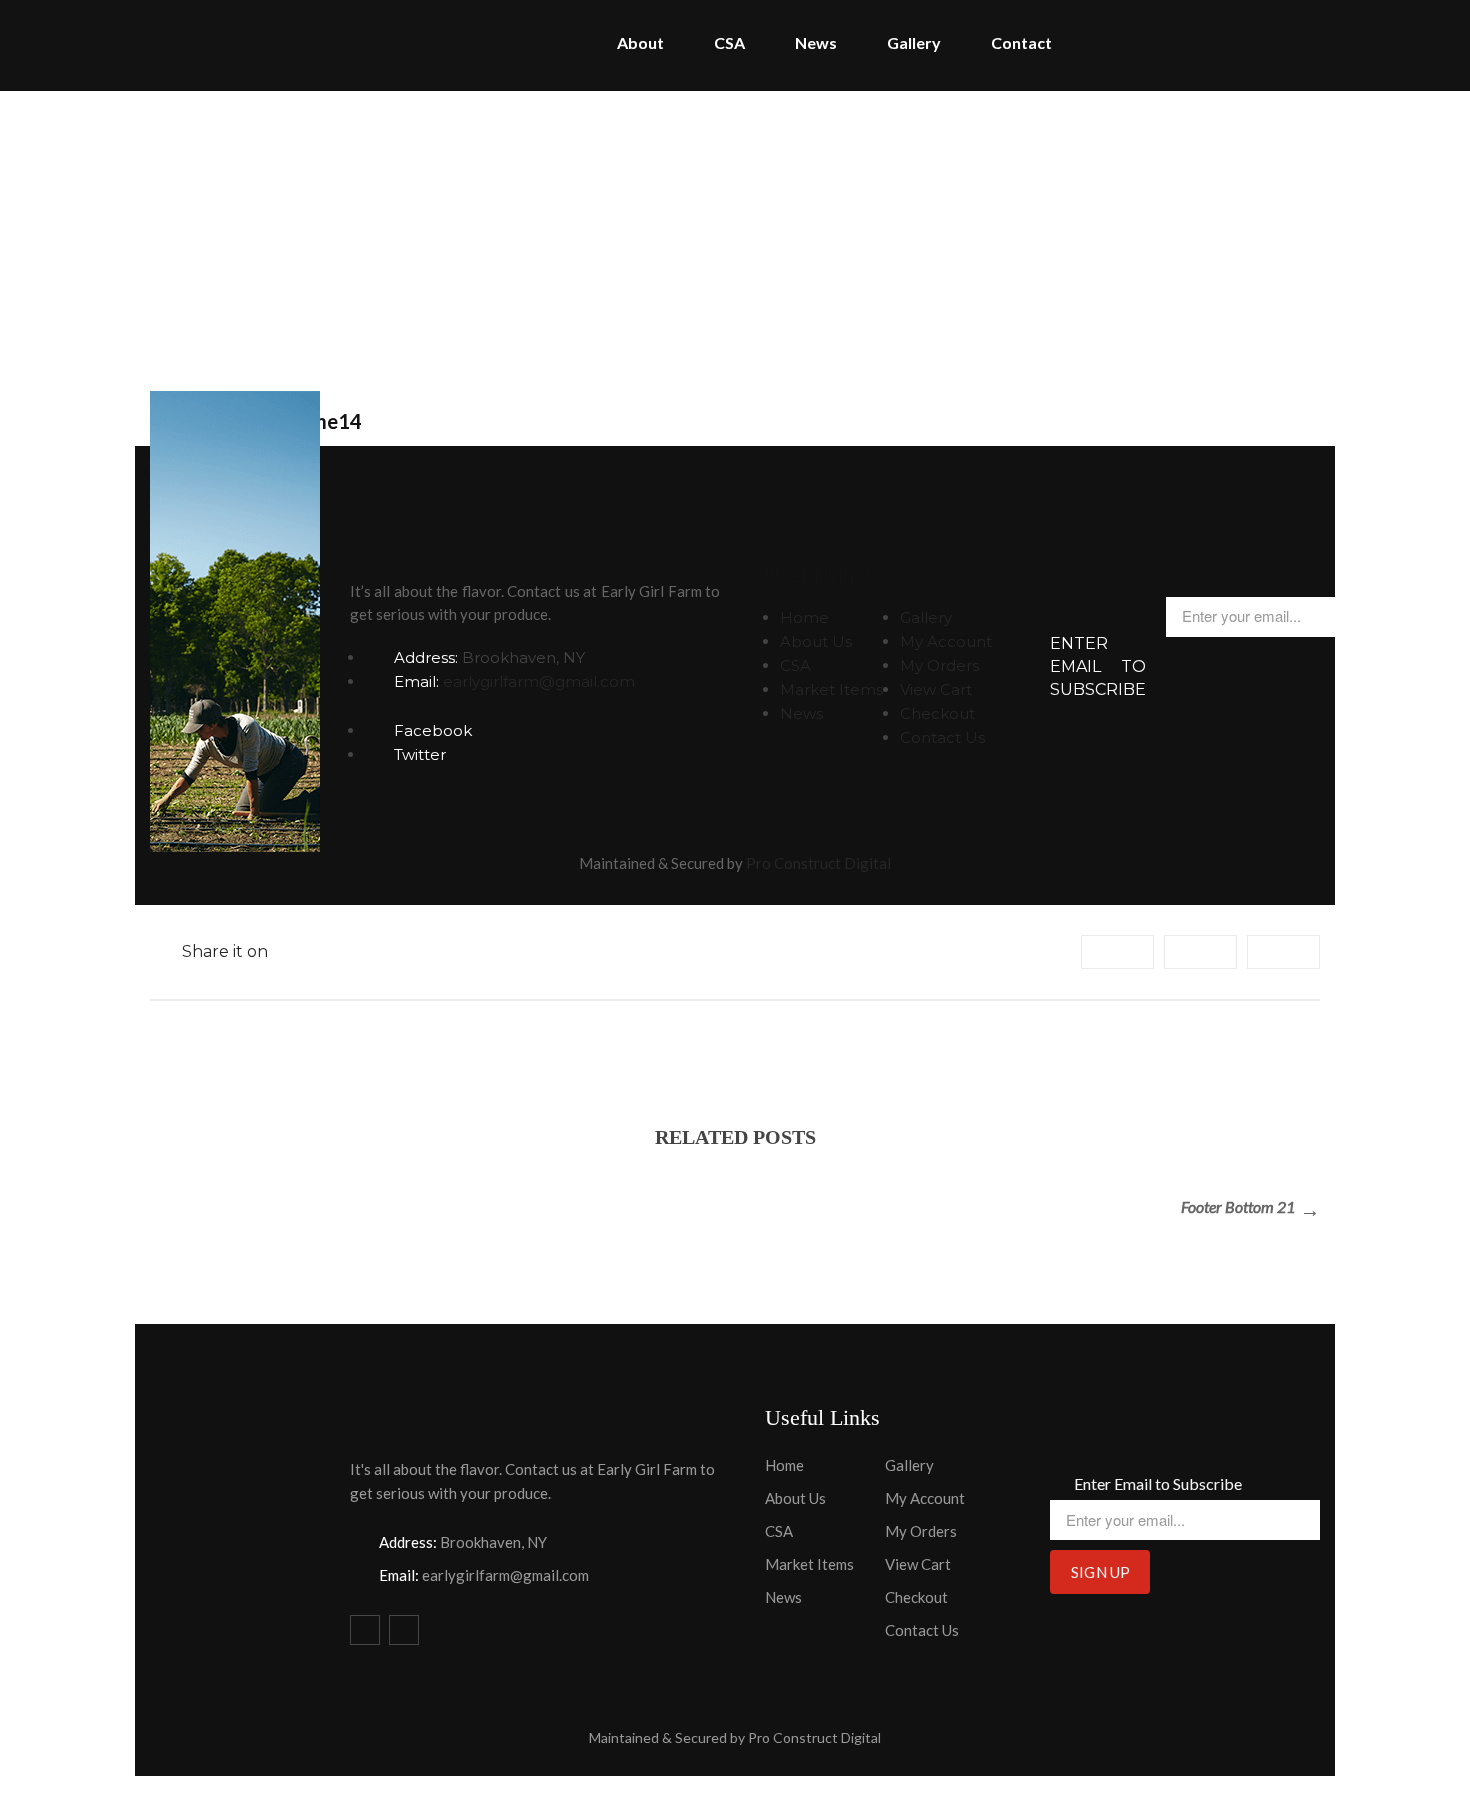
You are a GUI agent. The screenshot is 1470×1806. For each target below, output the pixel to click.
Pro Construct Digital (818, 863)
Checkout (937, 713)
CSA (795, 665)
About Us (816, 641)
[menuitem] (640, 45)
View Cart (936, 689)
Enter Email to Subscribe (1098, 666)
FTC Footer (802, 234)
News (801, 713)
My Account (946, 641)
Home (707, 234)
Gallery (926, 617)
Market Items (831, 689)
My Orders (939, 665)
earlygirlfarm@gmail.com (539, 681)
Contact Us (942, 737)
